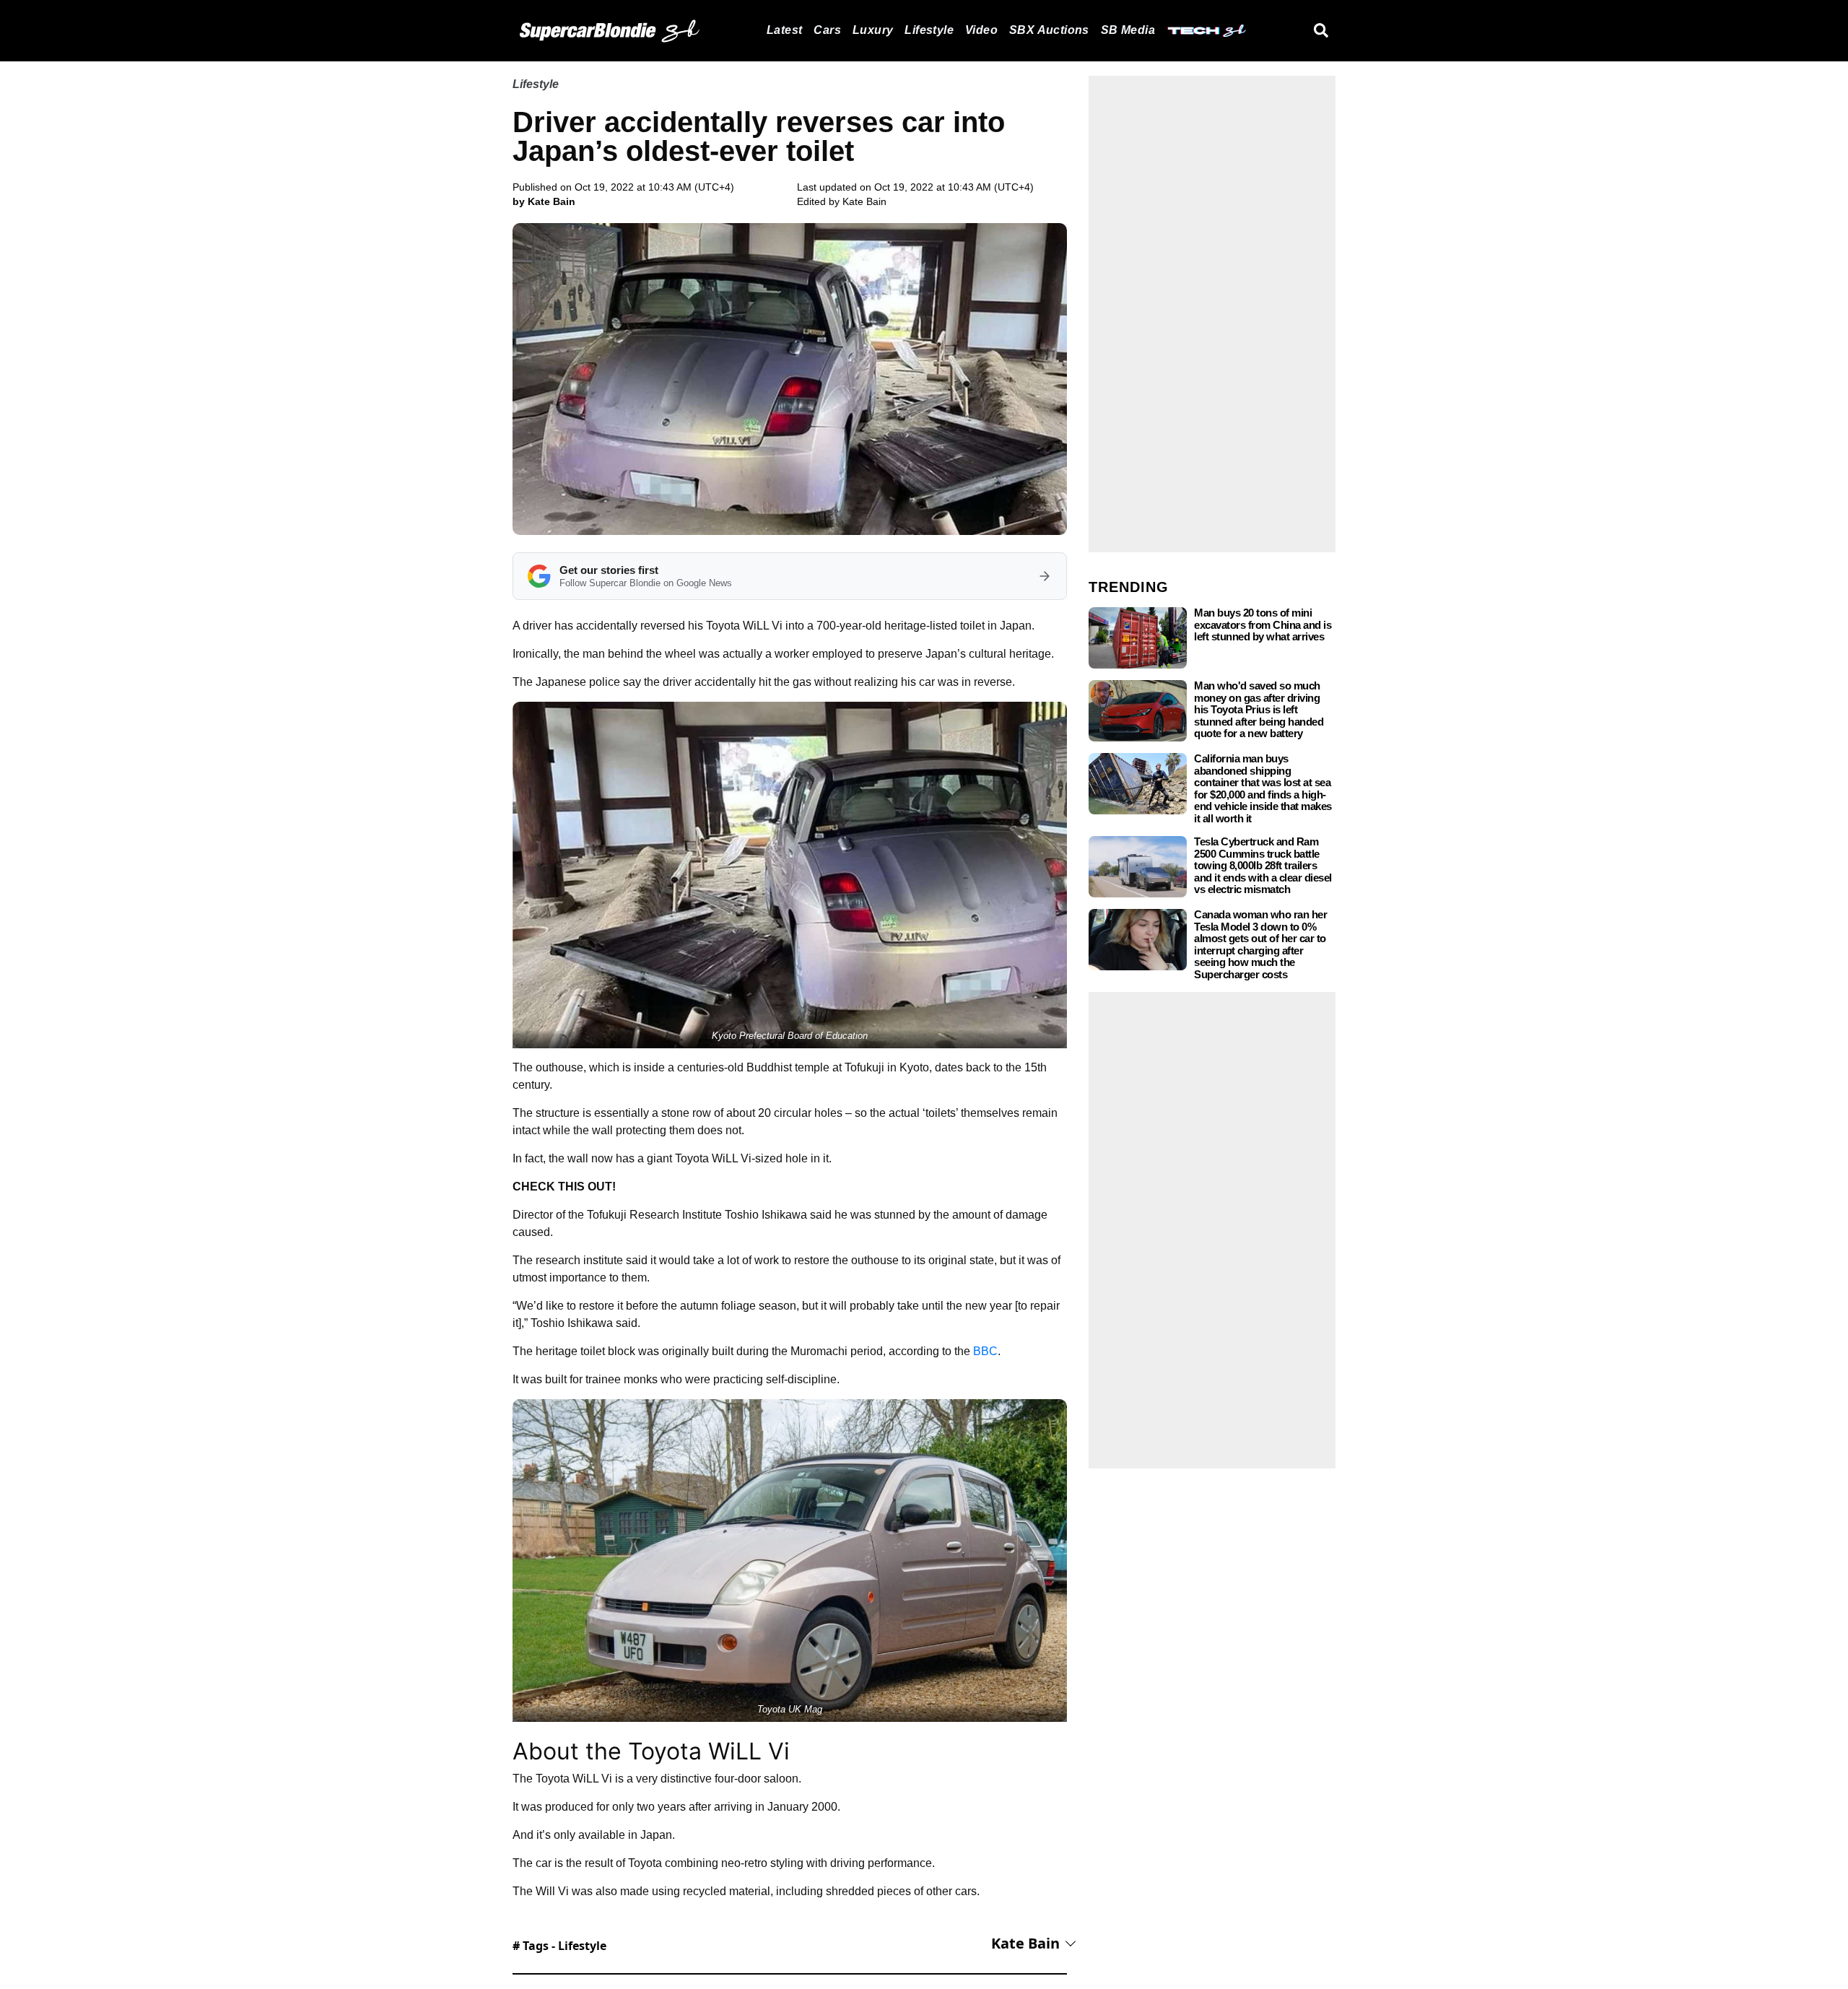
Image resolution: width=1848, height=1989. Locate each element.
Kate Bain (864, 201)
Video (981, 30)
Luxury (873, 30)
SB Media (1128, 30)
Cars (827, 30)
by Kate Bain (544, 201)
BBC (985, 1351)
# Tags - (559, 1946)
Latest (784, 30)
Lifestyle (929, 30)
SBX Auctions (1049, 30)
